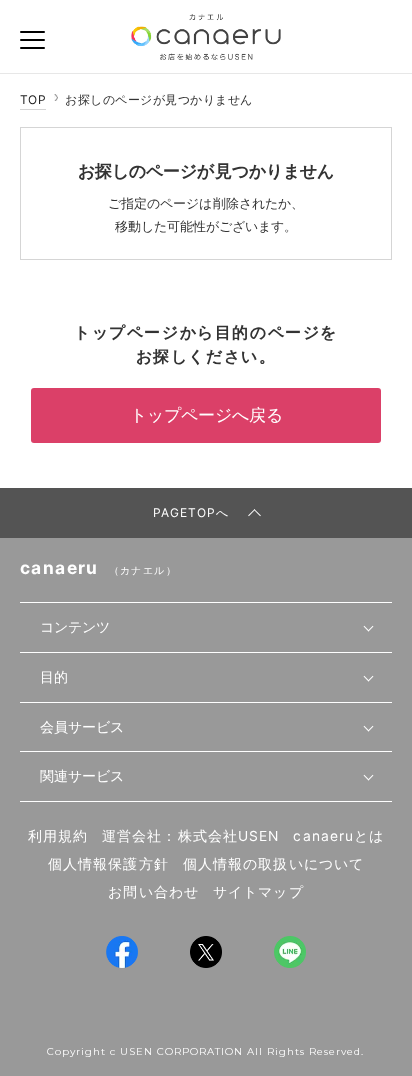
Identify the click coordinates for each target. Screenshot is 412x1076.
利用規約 (58, 836)
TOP (33, 99)
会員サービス (82, 727)
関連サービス (82, 776)
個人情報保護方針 (108, 864)
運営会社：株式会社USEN (190, 836)
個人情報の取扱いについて (273, 864)
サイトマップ (258, 892)
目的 (54, 677)
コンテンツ (75, 627)
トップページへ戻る (206, 415)
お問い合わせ (153, 892)
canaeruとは (338, 836)
